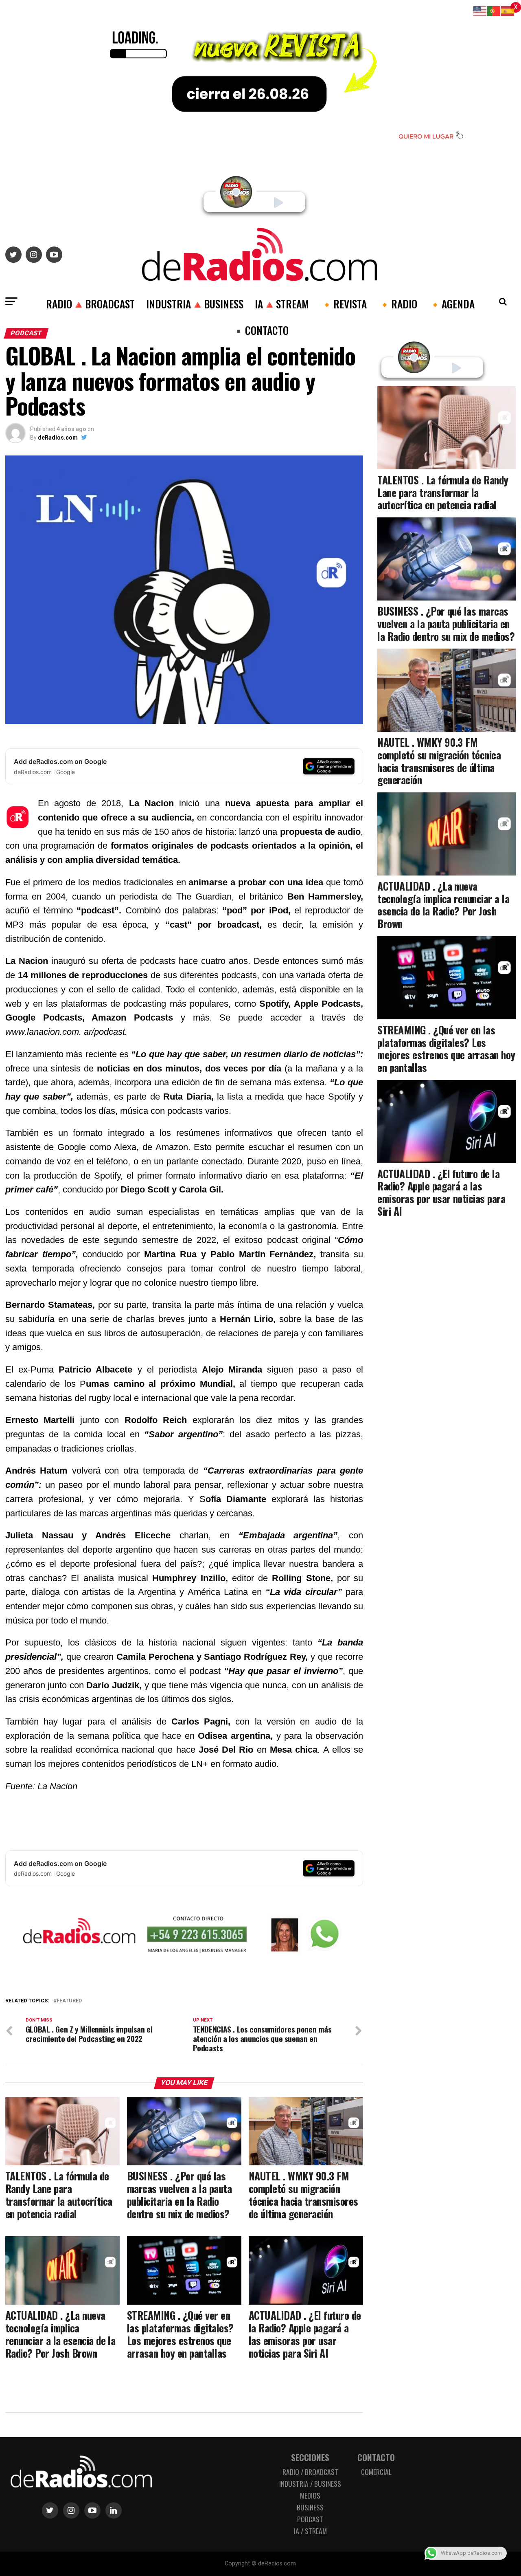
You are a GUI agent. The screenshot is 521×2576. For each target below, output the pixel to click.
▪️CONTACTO (260, 330)
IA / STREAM (310, 2531)
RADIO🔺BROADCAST (90, 304)
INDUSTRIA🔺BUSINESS (195, 304)
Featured (69, 2001)
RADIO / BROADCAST (310, 2472)
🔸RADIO (398, 304)
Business (310, 2507)
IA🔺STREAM (282, 304)
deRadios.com (58, 438)
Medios (310, 2495)
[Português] (494, 10)
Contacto (376, 2457)
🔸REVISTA (344, 304)
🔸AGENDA (452, 304)
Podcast (310, 2519)
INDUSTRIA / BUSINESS (310, 2484)
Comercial (376, 2472)
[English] (480, 10)
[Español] (508, 10)
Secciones (310, 2457)
